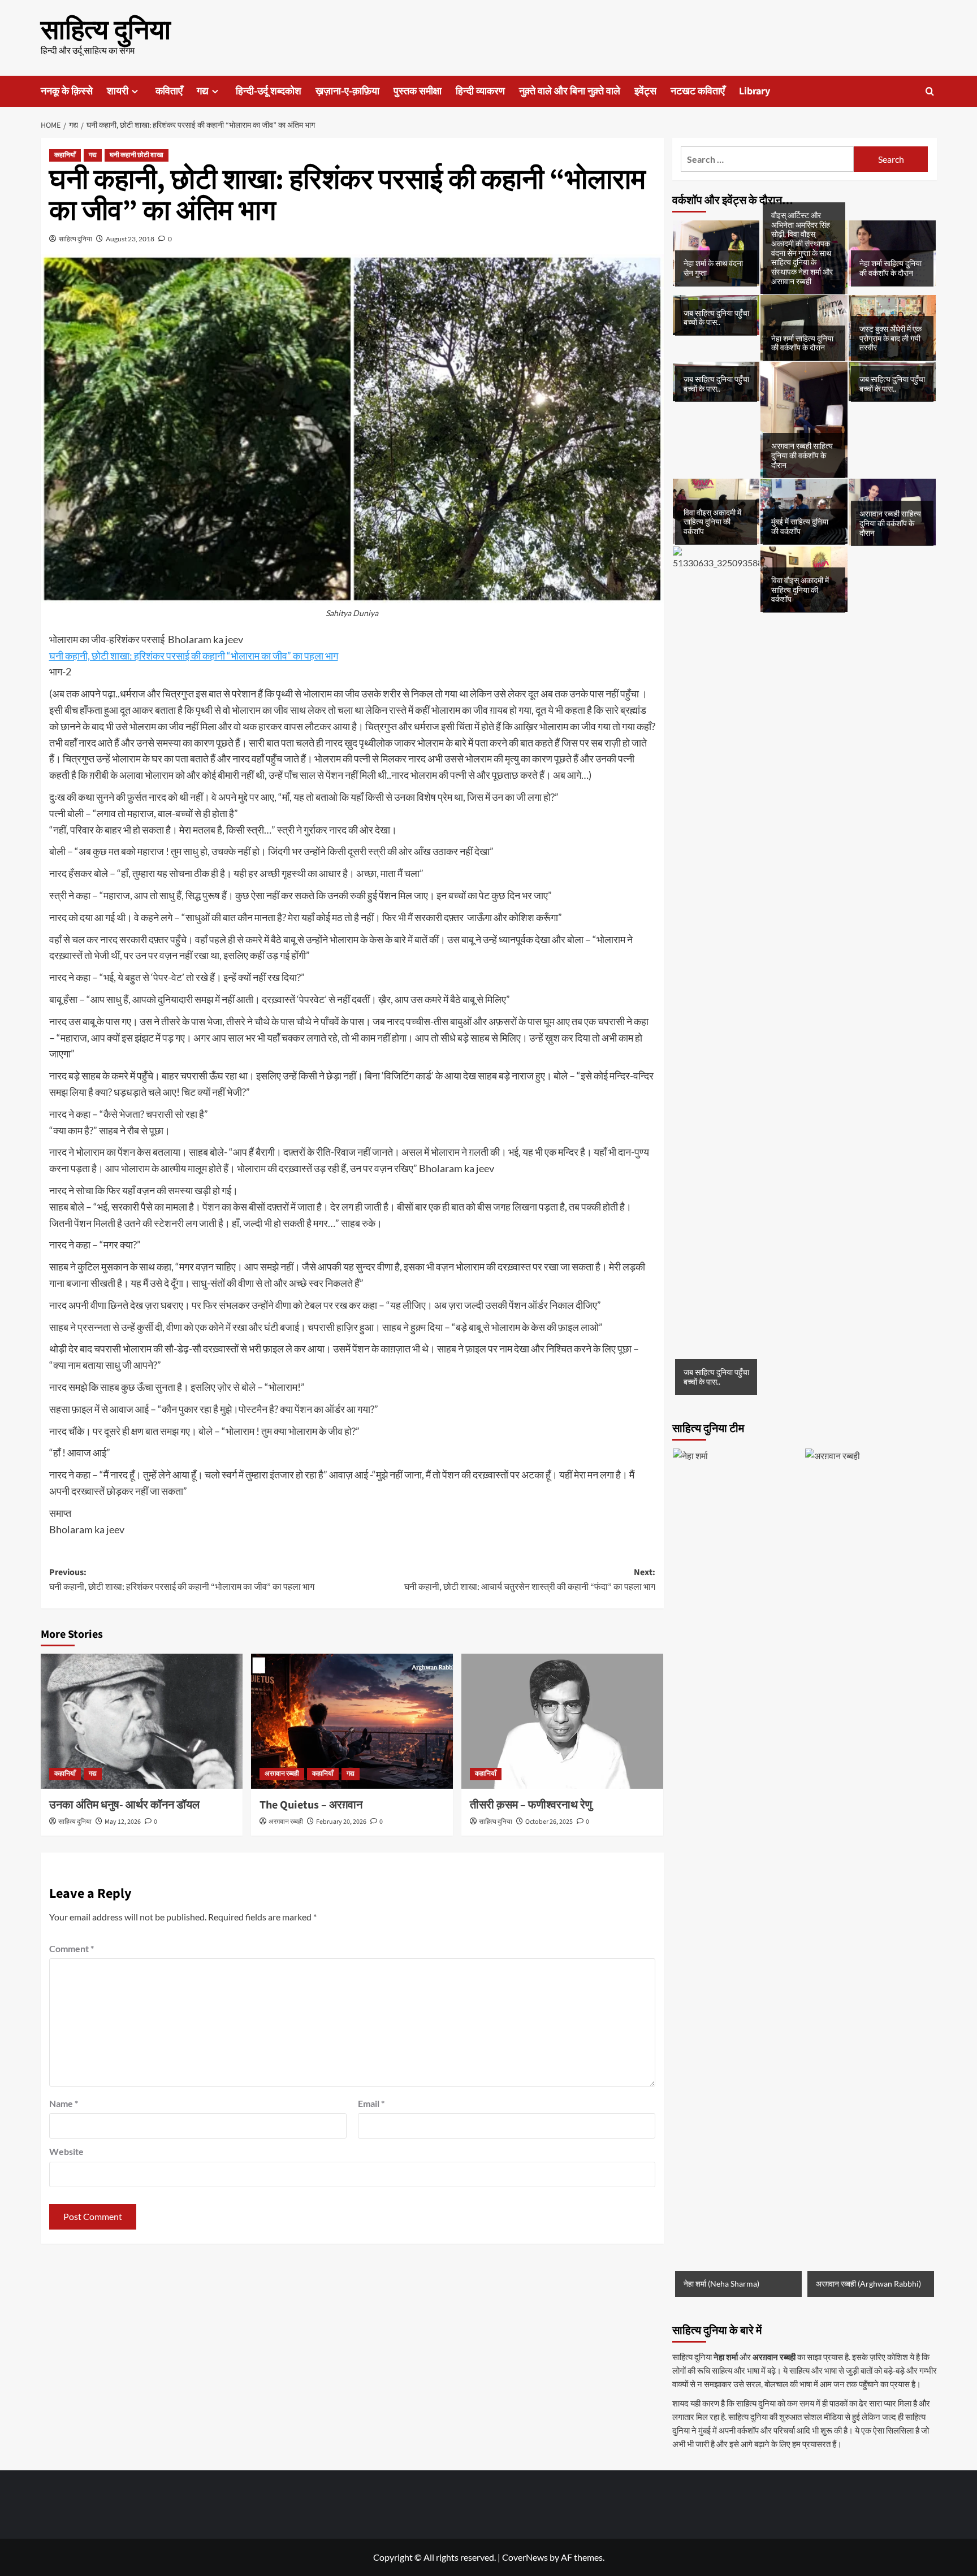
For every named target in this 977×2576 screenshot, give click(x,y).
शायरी (118, 91)
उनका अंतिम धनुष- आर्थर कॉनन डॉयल (124, 1805)
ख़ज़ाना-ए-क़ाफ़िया (347, 91)
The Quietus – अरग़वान (311, 1805)
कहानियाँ (65, 155)
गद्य (203, 91)
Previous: (182, 1580)
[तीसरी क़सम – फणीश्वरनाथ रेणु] (562, 1721)
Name (64, 2103)
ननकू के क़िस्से (67, 91)
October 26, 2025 (549, 1822)
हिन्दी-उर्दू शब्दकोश (269, 91)
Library (755, 91)
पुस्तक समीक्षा (418, 91)
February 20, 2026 (341, 1822)
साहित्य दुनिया (106, 31)
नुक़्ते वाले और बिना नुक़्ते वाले (570, 91)
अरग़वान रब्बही (282, 1774)
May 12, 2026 (123, 1822)
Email (371, 2103)
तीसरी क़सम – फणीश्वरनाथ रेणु (531, 1805)
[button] (930, 91)
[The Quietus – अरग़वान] (352, 1721)
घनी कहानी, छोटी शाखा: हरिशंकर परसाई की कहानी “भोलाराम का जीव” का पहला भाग (194, 656)
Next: (530, 1580)
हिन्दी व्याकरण (480, 91)
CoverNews (525, 2557)
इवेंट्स (645, 91)
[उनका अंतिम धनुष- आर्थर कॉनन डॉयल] (142, 1721)
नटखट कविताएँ (698, 91)
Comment (72, 1948)
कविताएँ (169, 91)
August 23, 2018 (130, 239)
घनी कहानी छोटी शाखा (137, 155)
